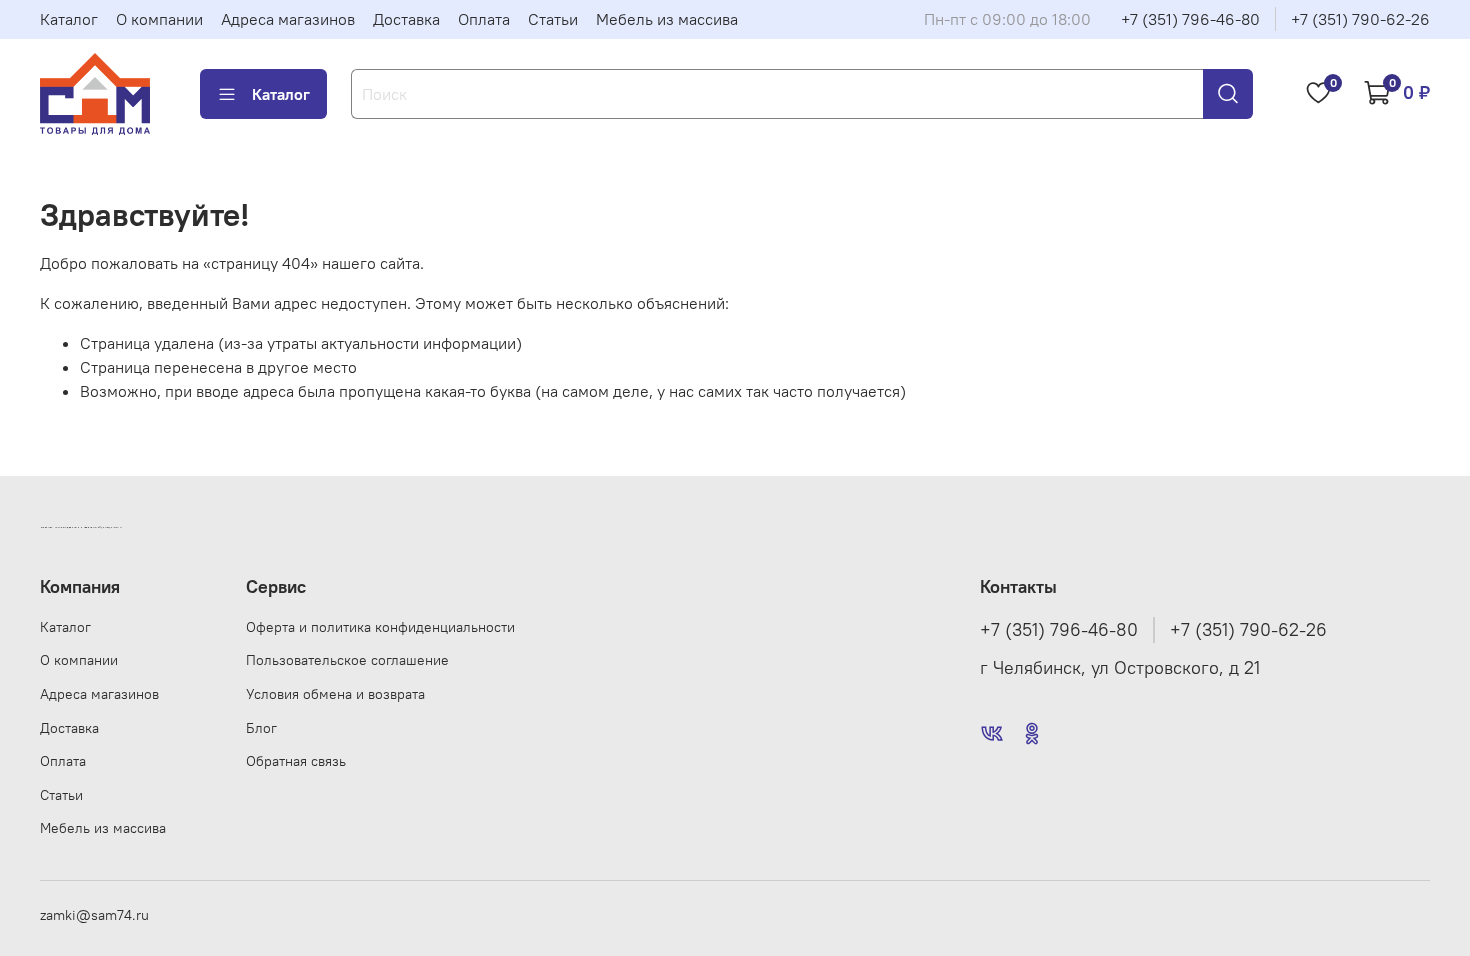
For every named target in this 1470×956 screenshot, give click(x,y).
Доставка (406, 19)
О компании (159, 19)
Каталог (69, 19)
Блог (261, 728)
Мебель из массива (667, 19)
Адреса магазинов (288, 19)
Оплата (484, 19)
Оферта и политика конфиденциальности (380, 627)
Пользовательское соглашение (347, 660)
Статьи (553, 19)
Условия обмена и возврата (335, 694)
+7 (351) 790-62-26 (1360, 19)
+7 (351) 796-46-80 (1190, 19)
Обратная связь (296, 761)
